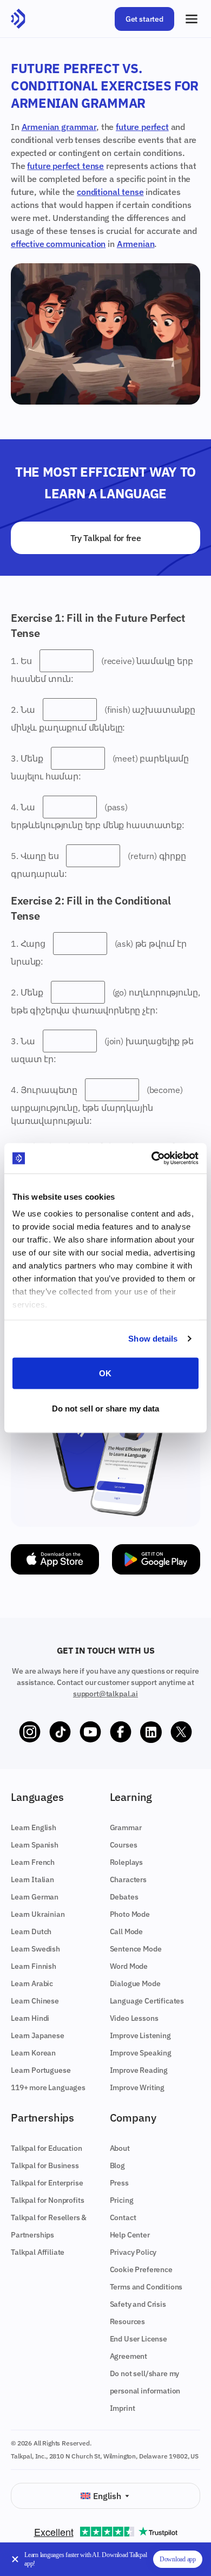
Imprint (123, 2408)
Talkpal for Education (47, 2148)
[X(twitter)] (181, 1732)
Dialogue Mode (135, 1983)
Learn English (34, 1827)
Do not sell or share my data (106, 1409)
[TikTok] (60, 1732)
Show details (153, 1339)
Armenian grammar (59, 127)
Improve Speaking (141, 2053)
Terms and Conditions (146, 2287)
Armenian (136, 244)
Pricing (122, 2200)
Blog (117, 2165)
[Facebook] (121, 1732)
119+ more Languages (48, 2087)
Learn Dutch (31, 1931)
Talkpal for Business (45, 2165)
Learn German (35, 1897)
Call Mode (127, 1931)
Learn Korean (33, 2053)
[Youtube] (90, 1732)
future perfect (142, 127)
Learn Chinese (35, 2001)
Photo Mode (130, 1914)
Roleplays (127, 1862)
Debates (124, 1897)
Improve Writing (137, 2087)
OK (105, 1373)
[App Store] (55, 1559)
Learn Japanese (38, 2035)
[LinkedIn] (151, 1732)
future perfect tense (65, 166)
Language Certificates (147, 2001)
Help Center (130, 2235)
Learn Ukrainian (38, 1914)
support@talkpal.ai (105, 1694)
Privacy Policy (133, 2252)
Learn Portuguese (41, 2070)
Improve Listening (140, 2035)
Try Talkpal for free (106, 538)
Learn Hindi (30, 2018)
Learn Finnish (34, 1966)
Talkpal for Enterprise (47, 2183)
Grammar (126, 1827)
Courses (124, 1845)
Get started (144, 19)
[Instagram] (30, 1732)
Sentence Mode (136, 1949)
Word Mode (129, 1966)
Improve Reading (139, 2070)
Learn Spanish (35, 1845)
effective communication (58, 244)
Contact (123, 2217)
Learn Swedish (35, 1949)
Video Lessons (134, 2018)
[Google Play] (156, 1559)
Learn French (33, 1862)
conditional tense (110, 192)
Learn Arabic (32, 1983)
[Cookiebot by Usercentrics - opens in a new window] (152, 1159)
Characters (128, 1879)
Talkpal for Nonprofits (47, 2200)
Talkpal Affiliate (38, 2252)
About (120, 2148)
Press (119, 2183)
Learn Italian (32, 1879)
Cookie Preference (141, 2269)
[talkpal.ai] (18, 19)
